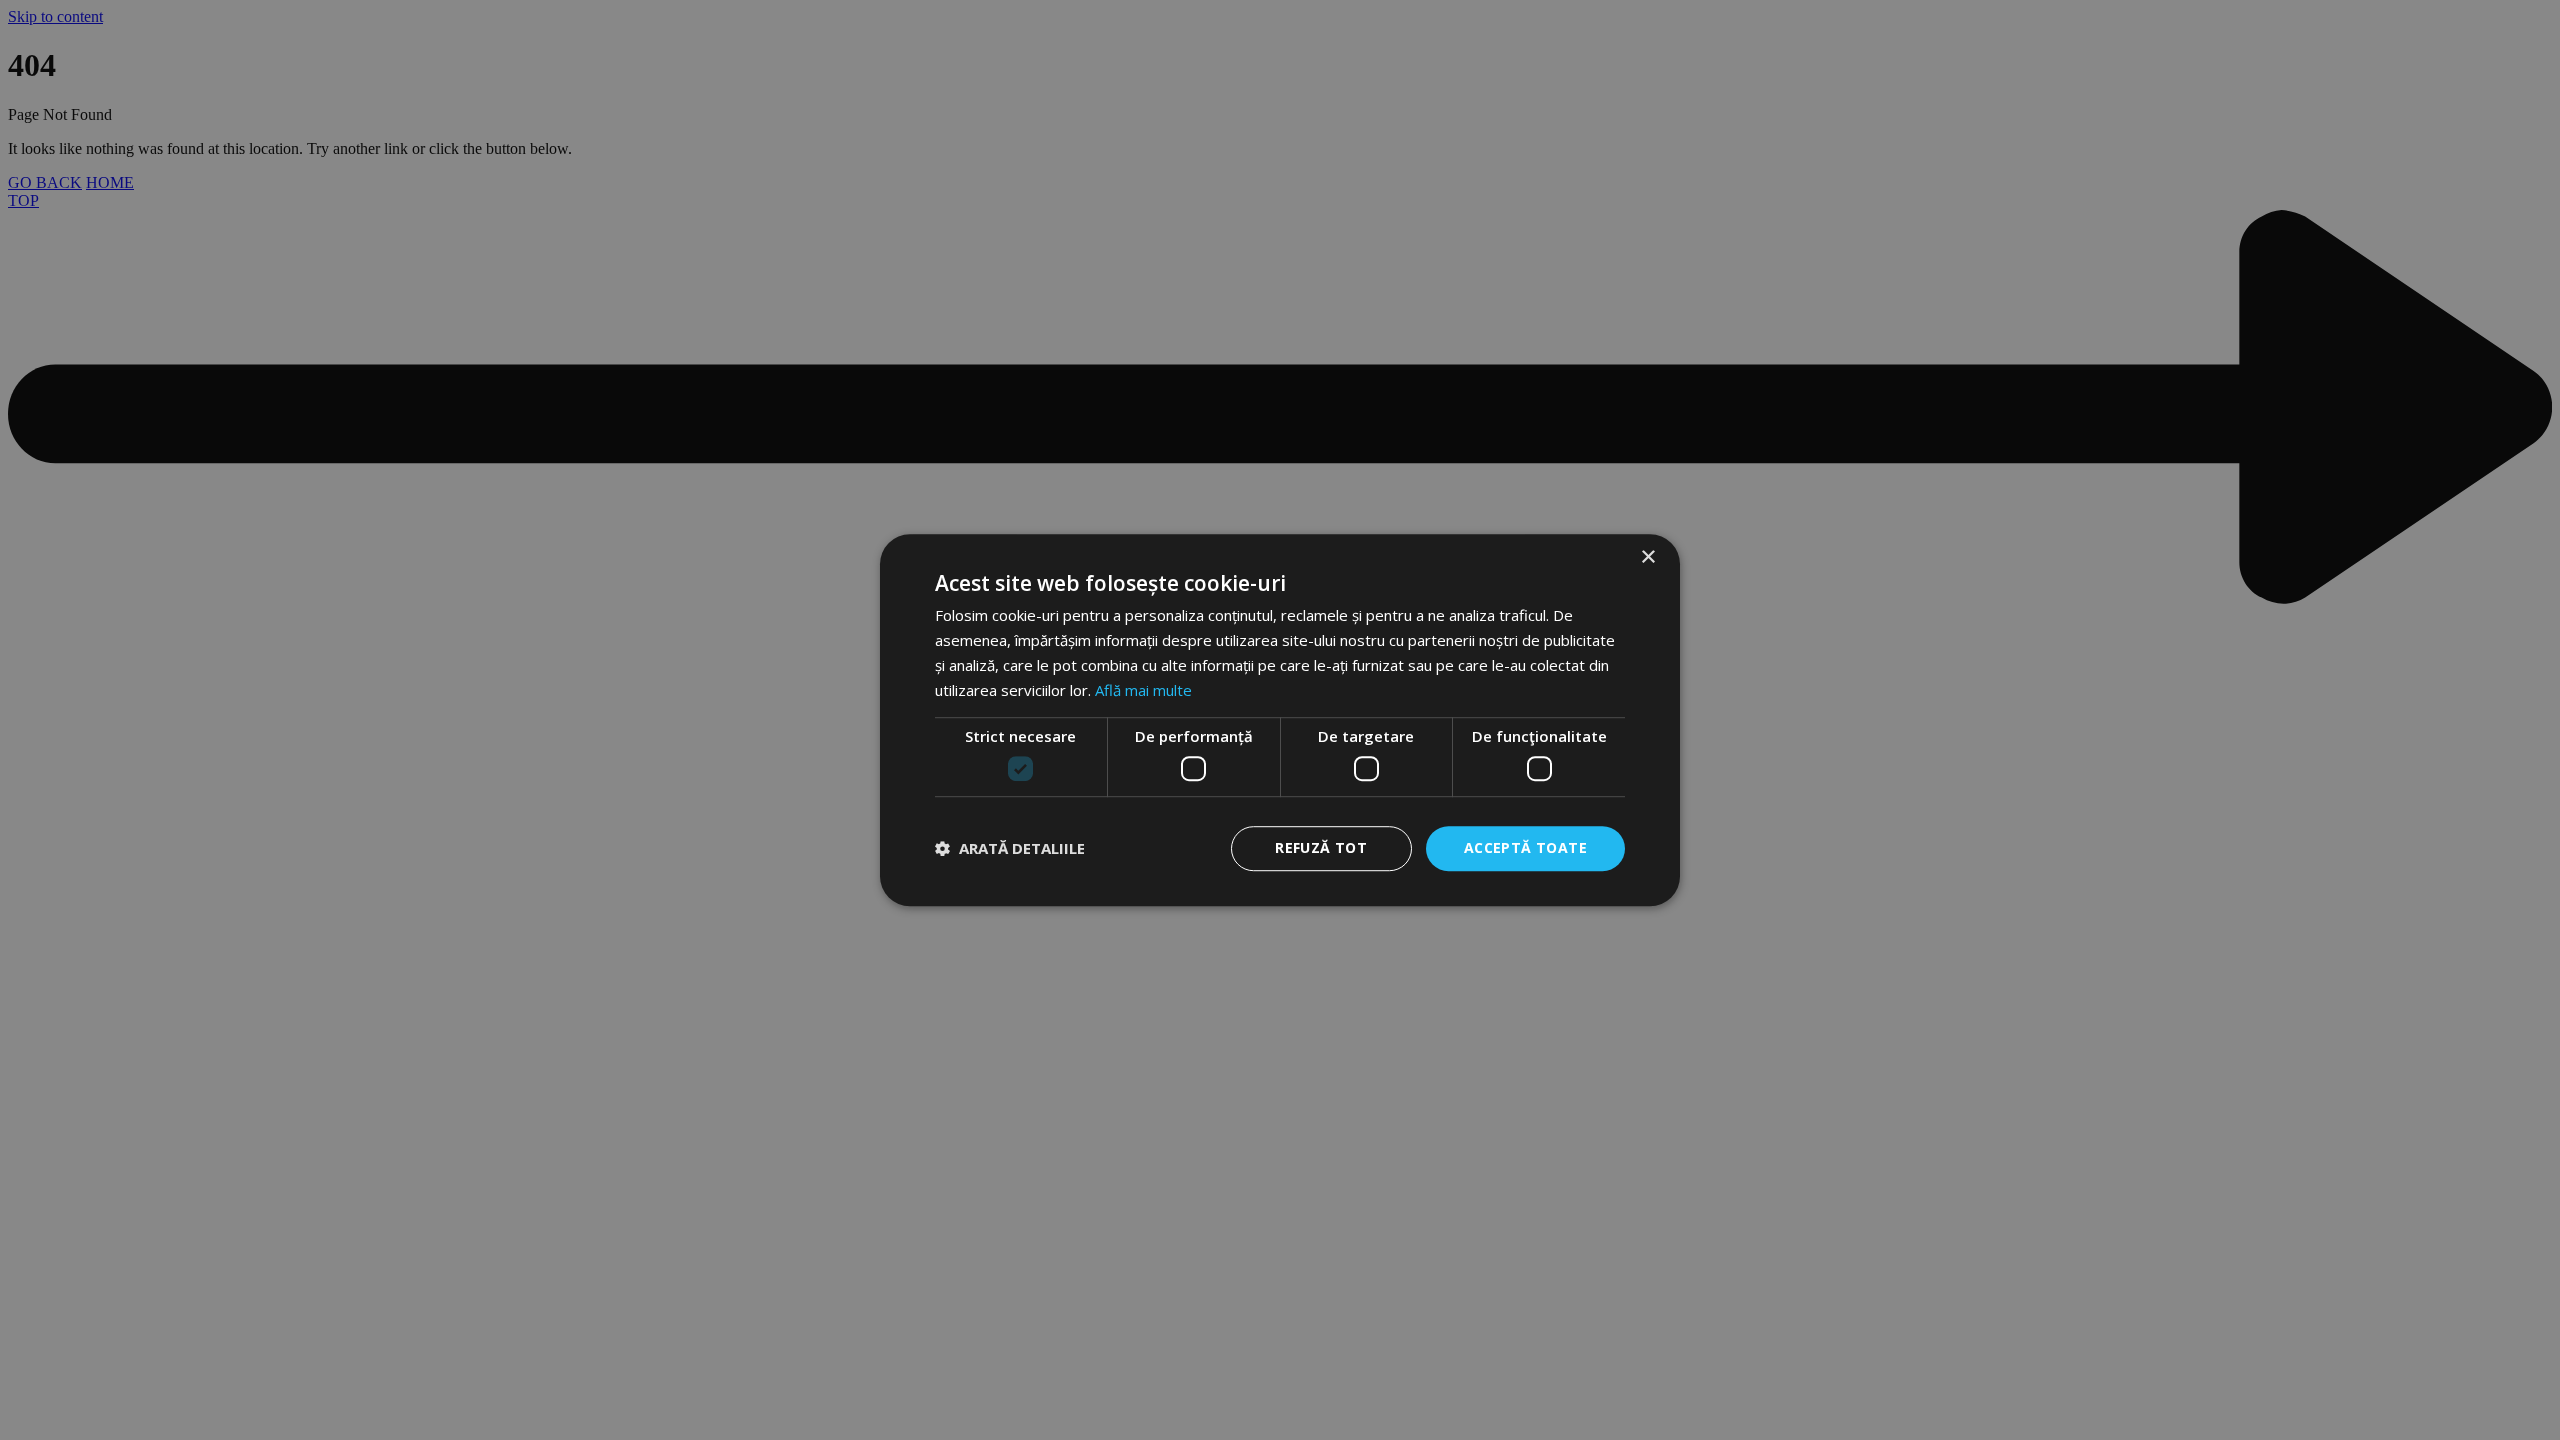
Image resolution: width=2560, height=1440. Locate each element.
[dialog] (1280, 720)
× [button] (1647, 557)
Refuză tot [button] (1321, 847)
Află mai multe (1143, 690)
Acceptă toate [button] (1525, 847)
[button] (1010, 848)
